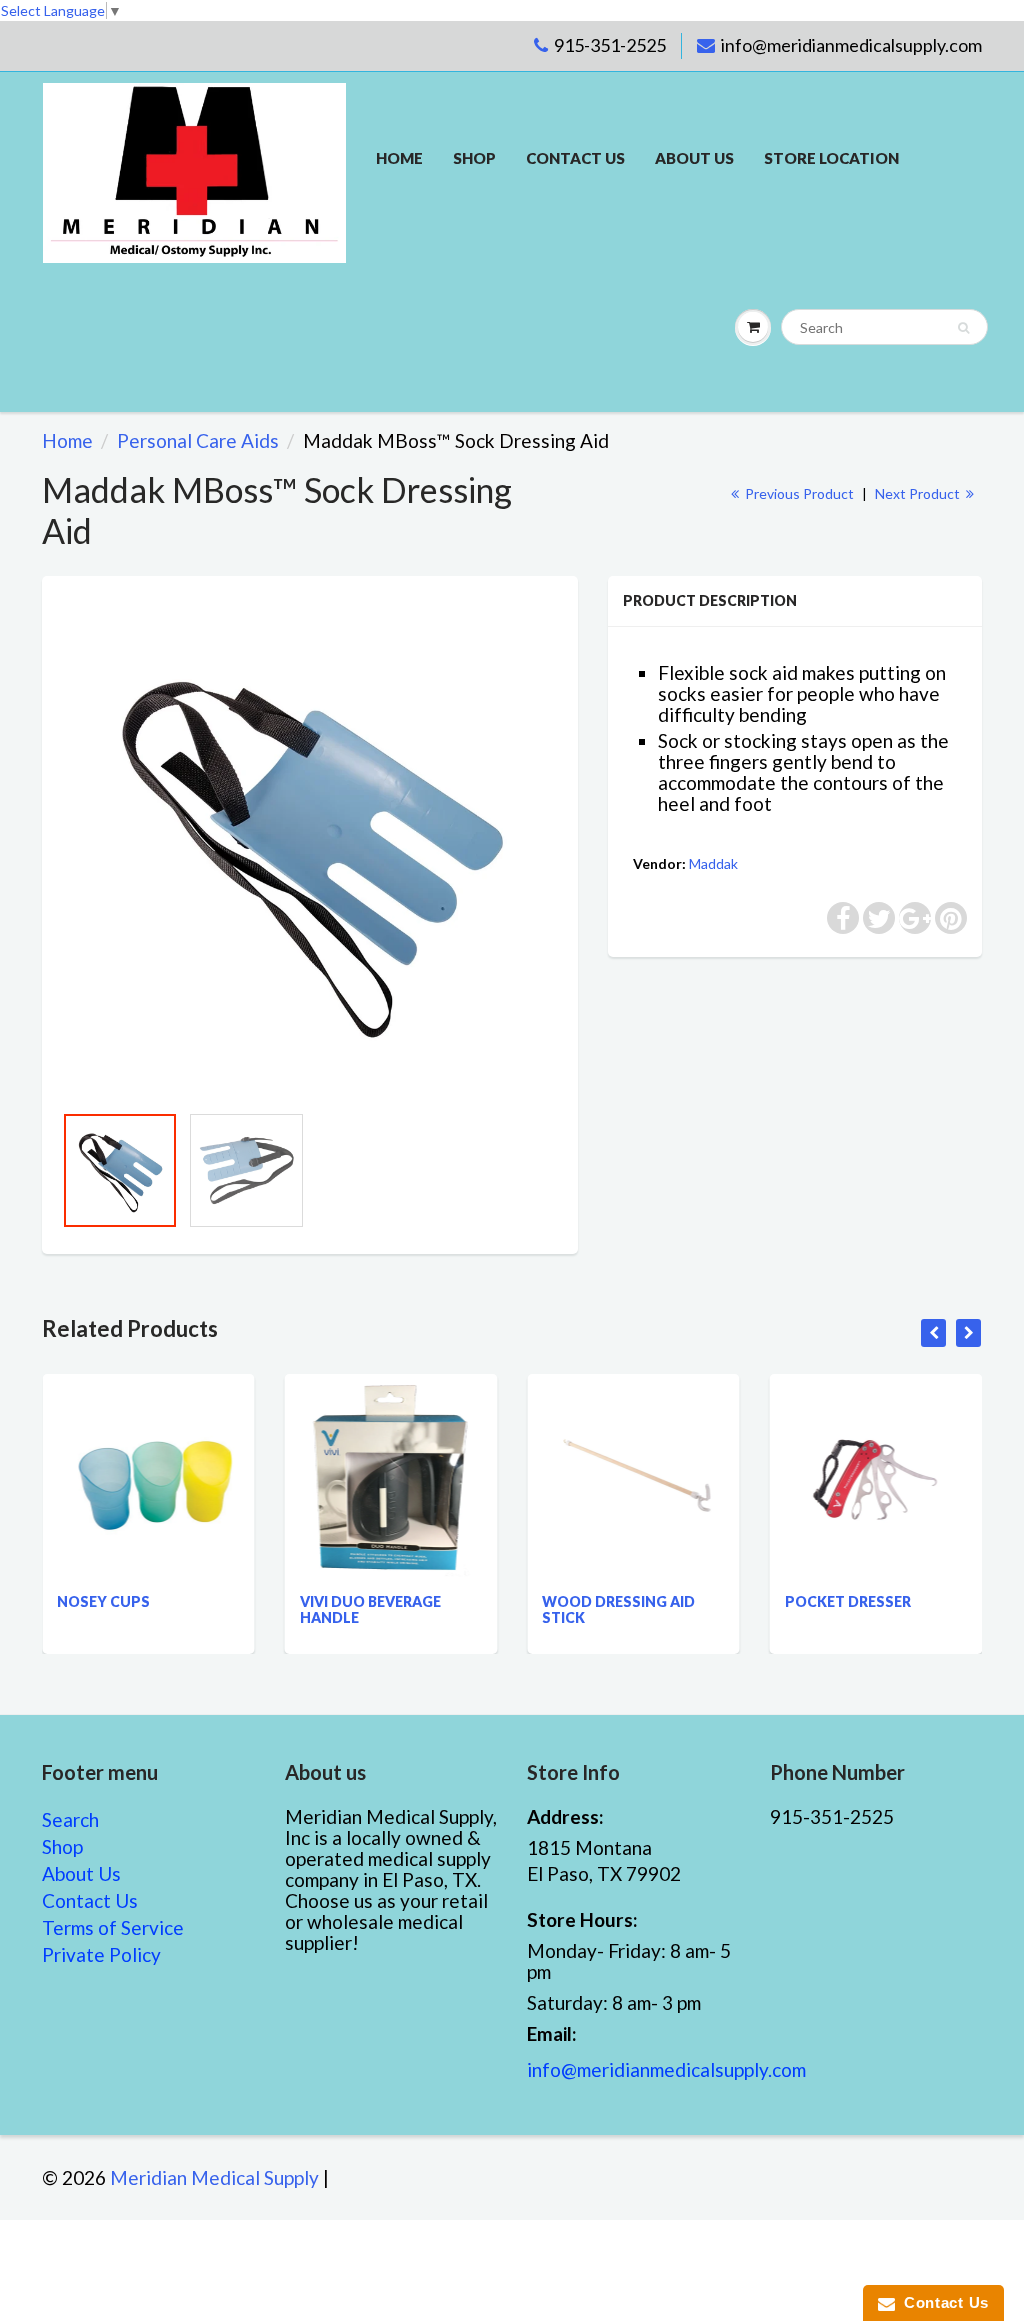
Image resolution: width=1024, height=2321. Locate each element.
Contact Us (90, 1900)
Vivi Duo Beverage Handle (340, 1609)
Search (70, 1819)
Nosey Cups (73, 1601)
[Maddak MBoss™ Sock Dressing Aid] (310, 849)
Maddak (713, 863)
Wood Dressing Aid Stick (588, 1609)
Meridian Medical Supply (214, 2177)
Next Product (919, 493)
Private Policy (101, 1954)
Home (399, 158)
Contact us (575, 158)
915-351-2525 (610, 45)
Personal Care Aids (198, 440)
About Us (694, 158)
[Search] (963, 328)
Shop (474, 158)
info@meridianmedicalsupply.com (851, 45)
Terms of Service (113, 1927)
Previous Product (798, 493)
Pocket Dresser (818, 1601)
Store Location (831, 158)
